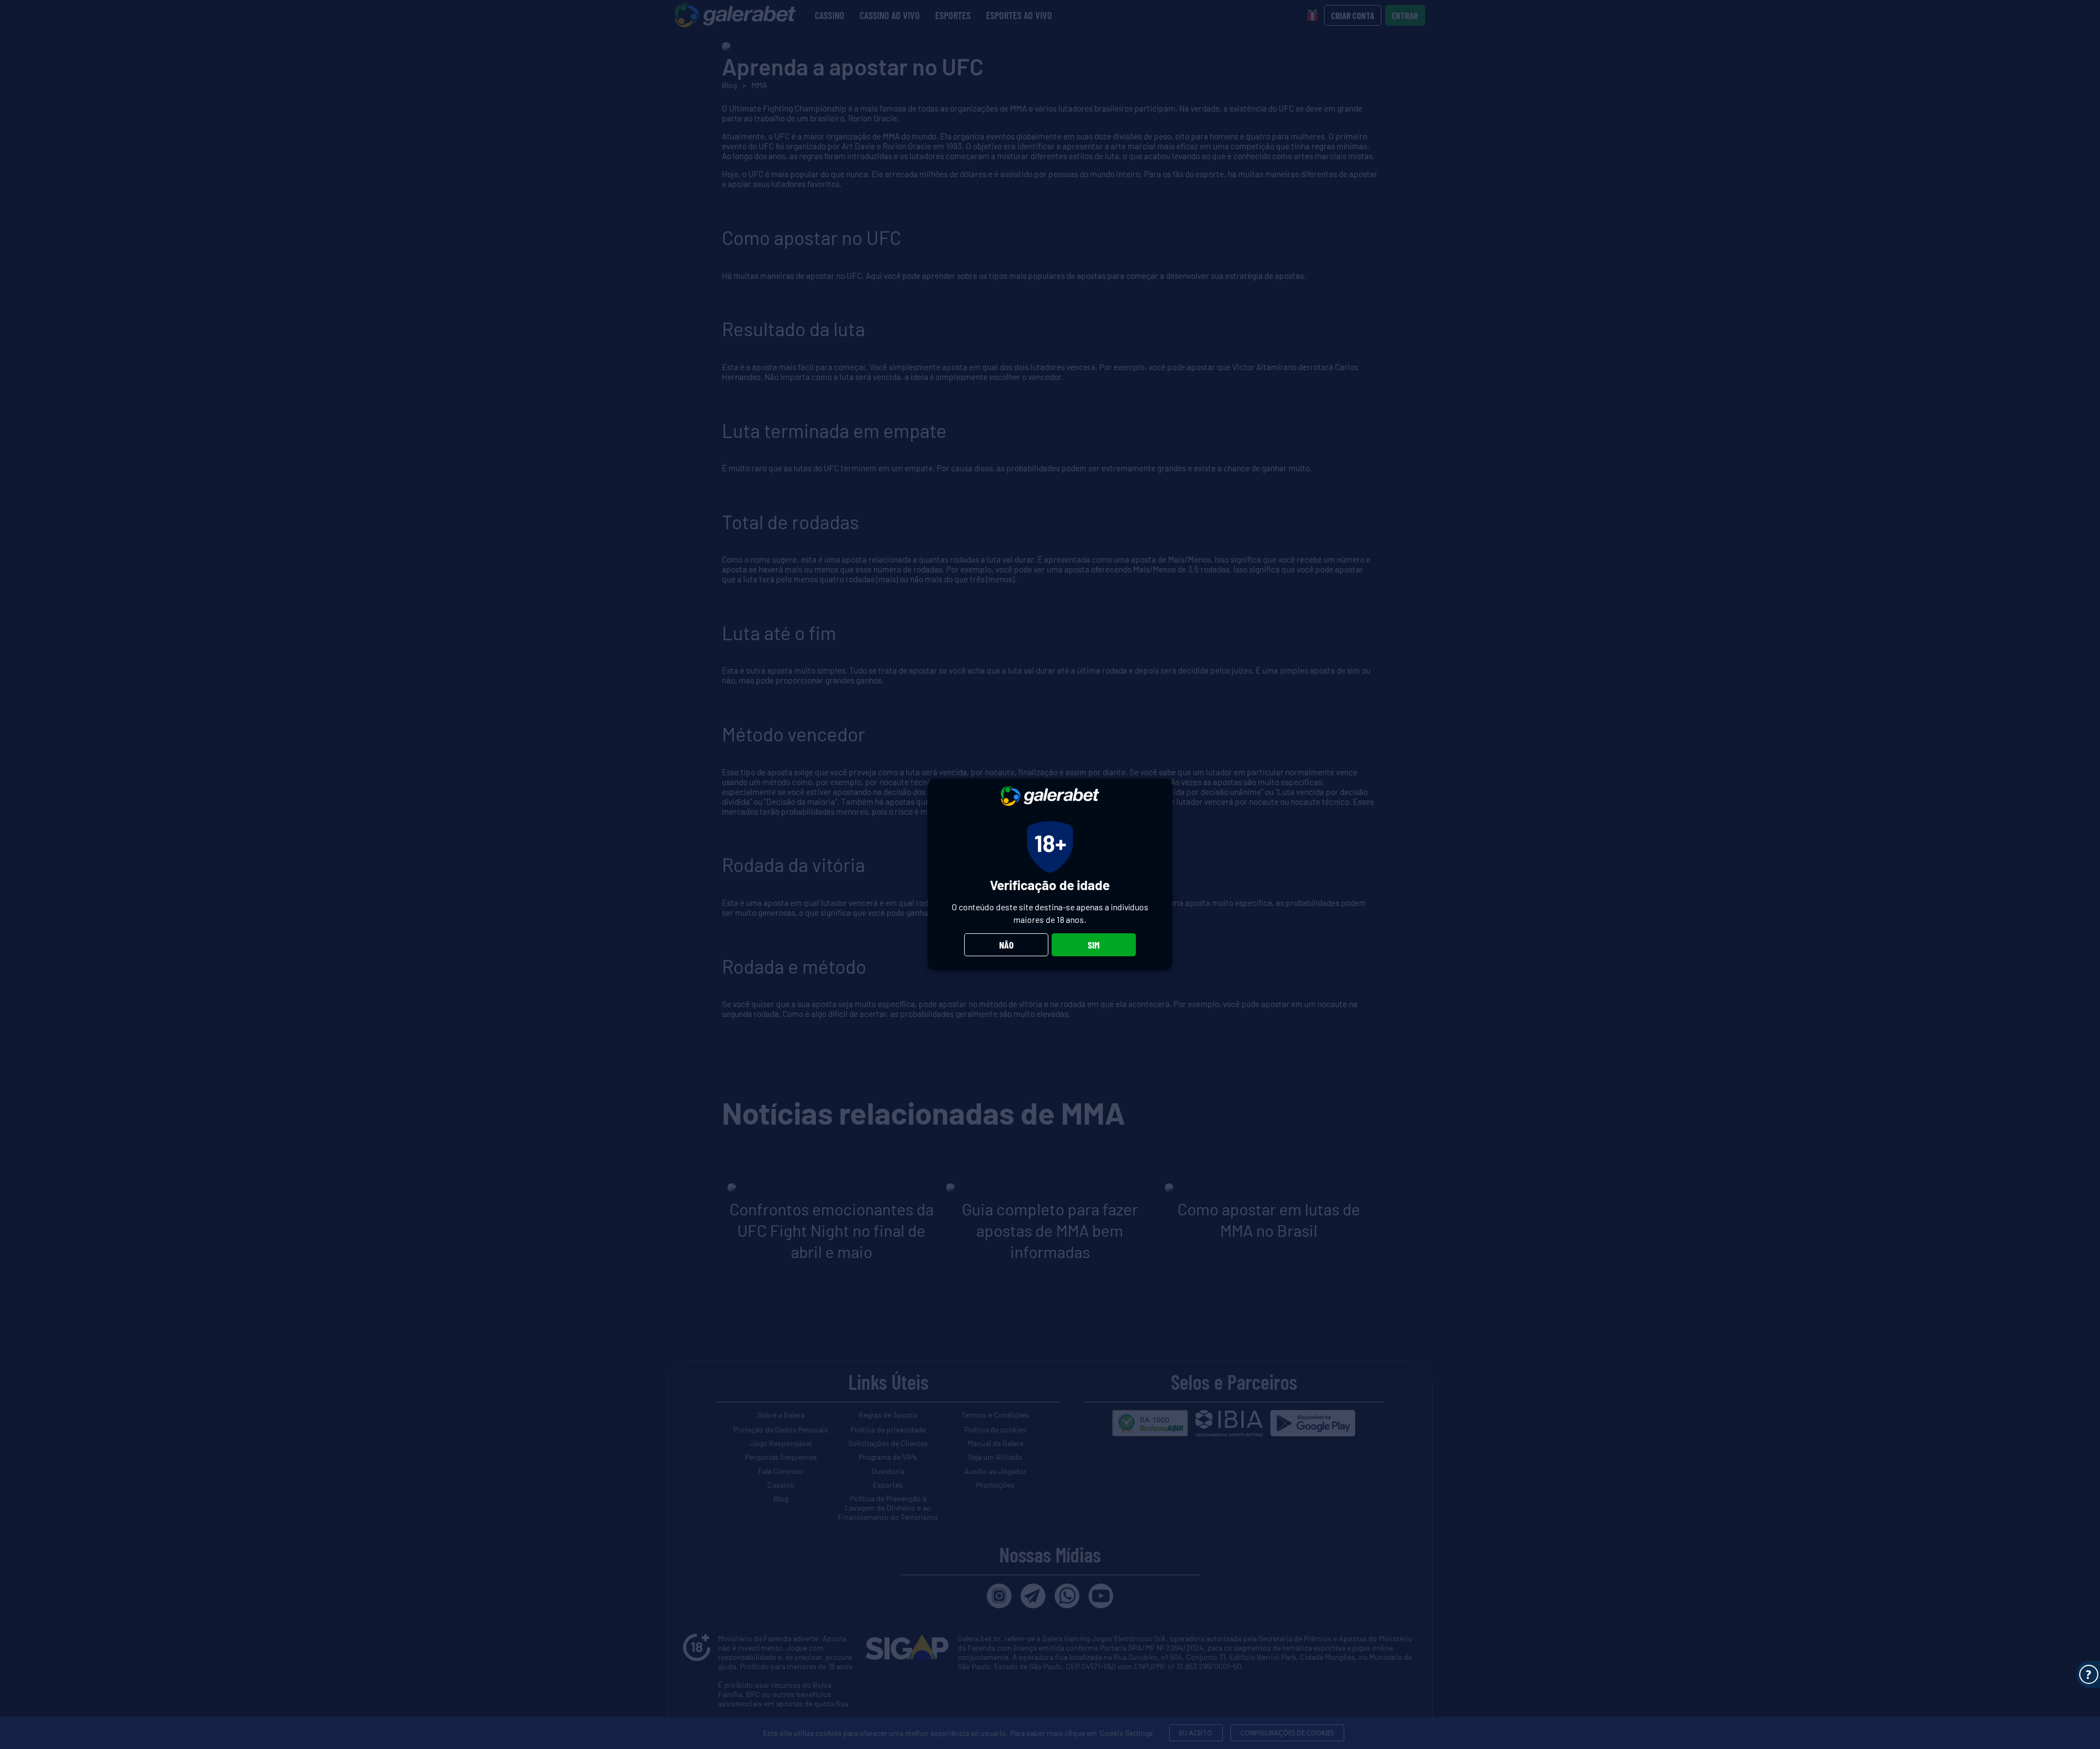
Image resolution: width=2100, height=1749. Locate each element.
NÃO (1006, 945)
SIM (1094, 945)
